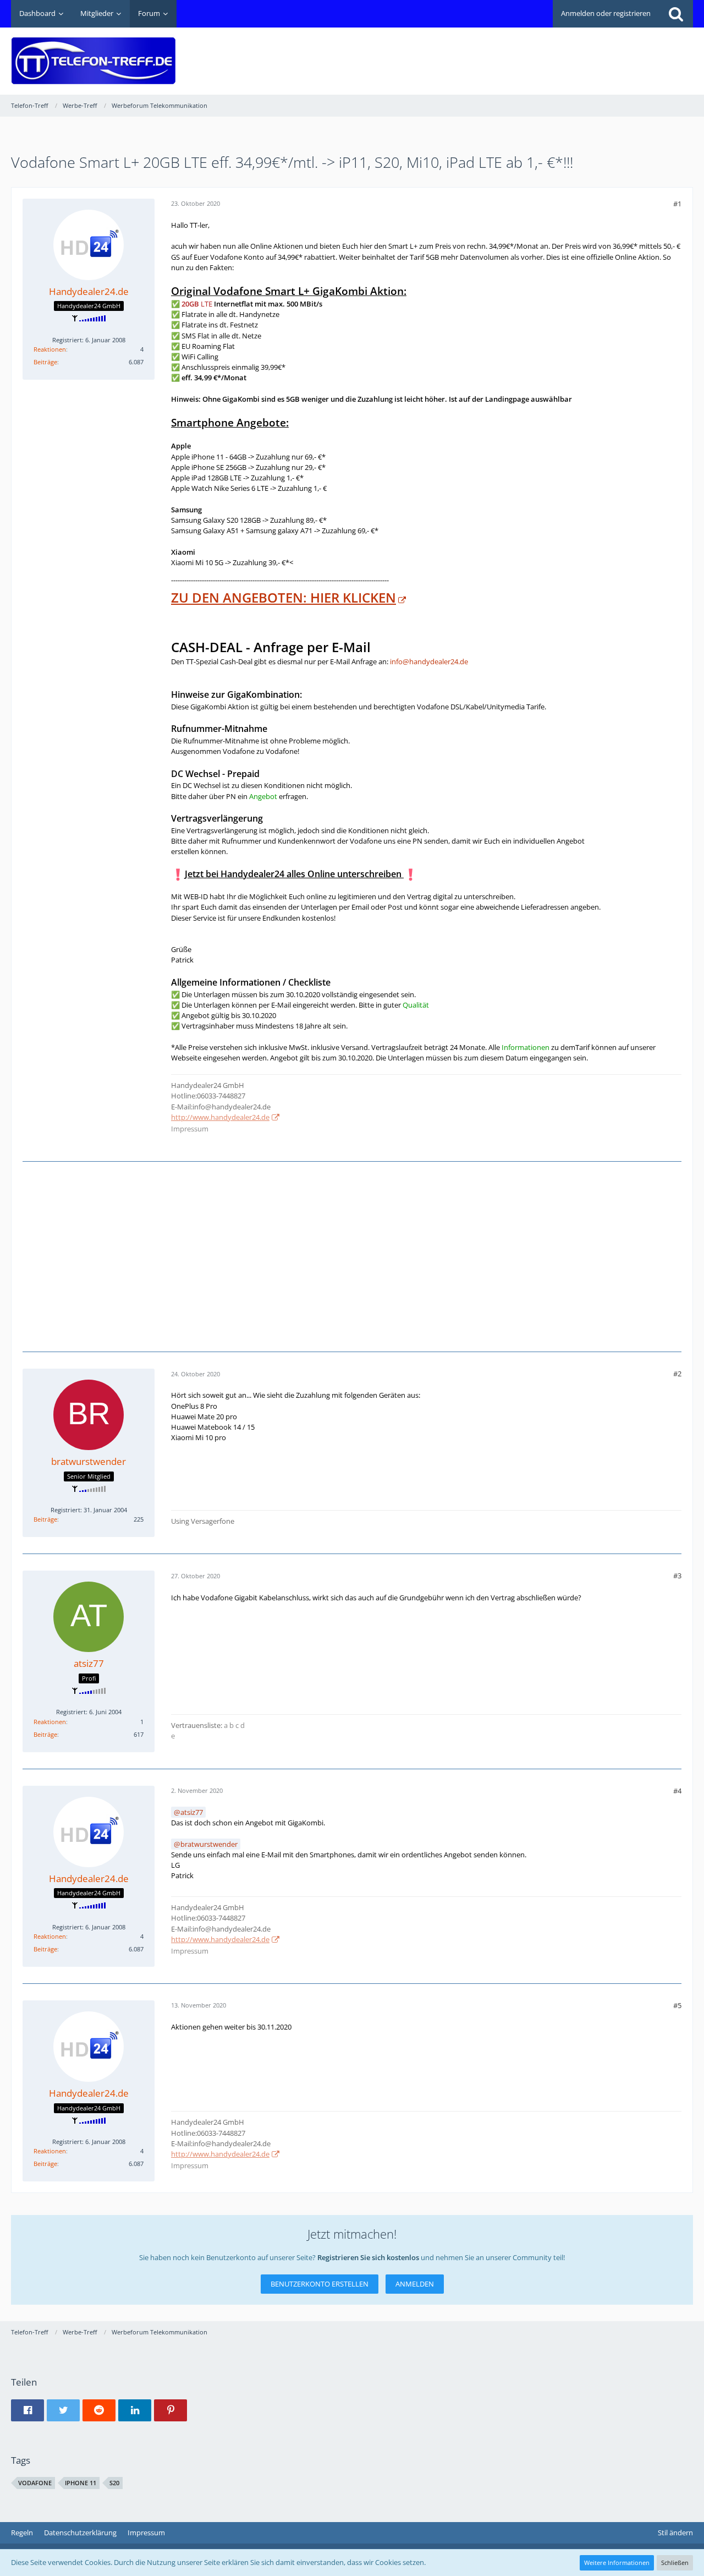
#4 (677, 1791)
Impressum (190, 1129)
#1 (677, 204)
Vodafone (35, 2483)
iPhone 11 (81, 2483)
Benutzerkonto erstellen (320, 2284)
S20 (114, 2483)
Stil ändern (675, 2533)
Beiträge (45, 362)
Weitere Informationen (617, 2563)
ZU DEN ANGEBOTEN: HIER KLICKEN (284, 597)
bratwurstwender (209, 1844)
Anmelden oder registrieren (606, 13)
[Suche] (676, 14)
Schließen (675, 2563)
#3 (677, 1576)
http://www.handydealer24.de (220, 1117)
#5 (677, 2005)
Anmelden (415, 2284)
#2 (677, 1374)
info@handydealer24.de (429, 661)
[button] (28, 2410)
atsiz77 (192, 1812)
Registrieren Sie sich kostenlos (368, 2257)
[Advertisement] (493, 53)
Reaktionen (50, 349)
